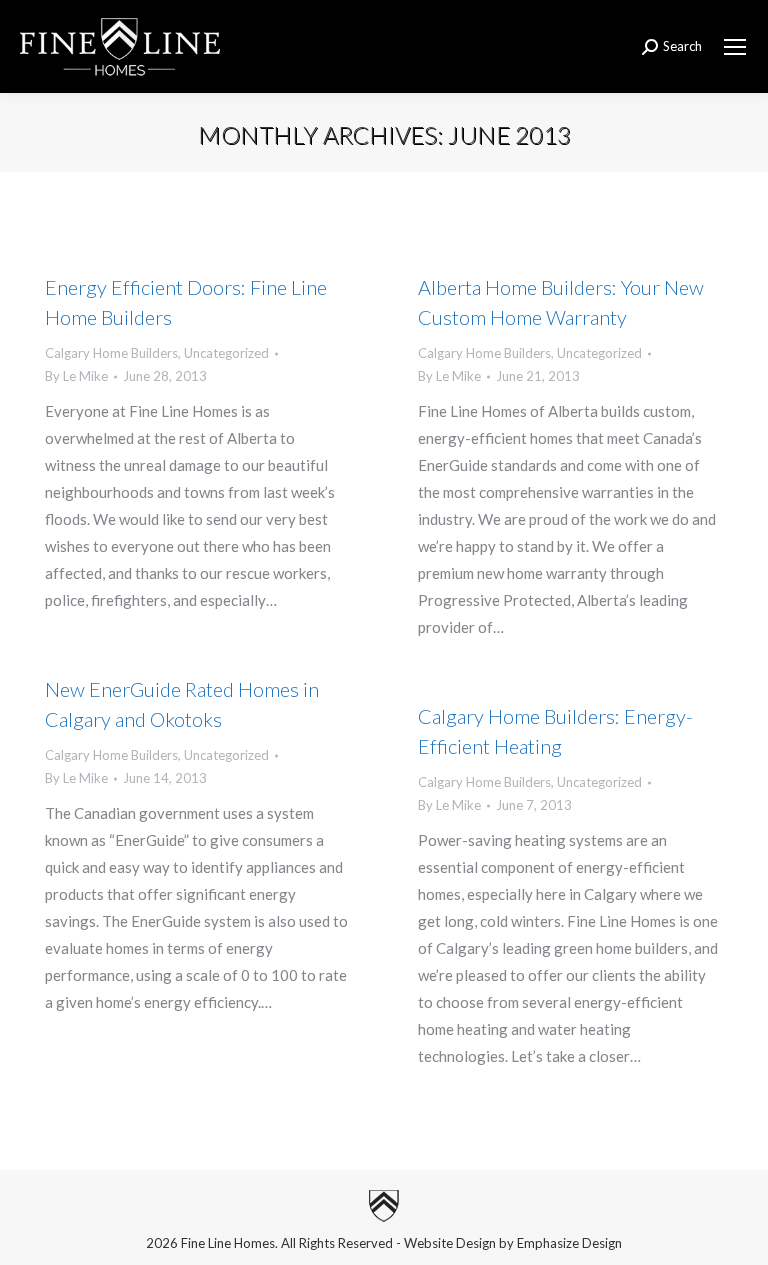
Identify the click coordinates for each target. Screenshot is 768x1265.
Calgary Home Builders (111, 353)
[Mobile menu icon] (735, 47)
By (76, 376)
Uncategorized (226, 353)
